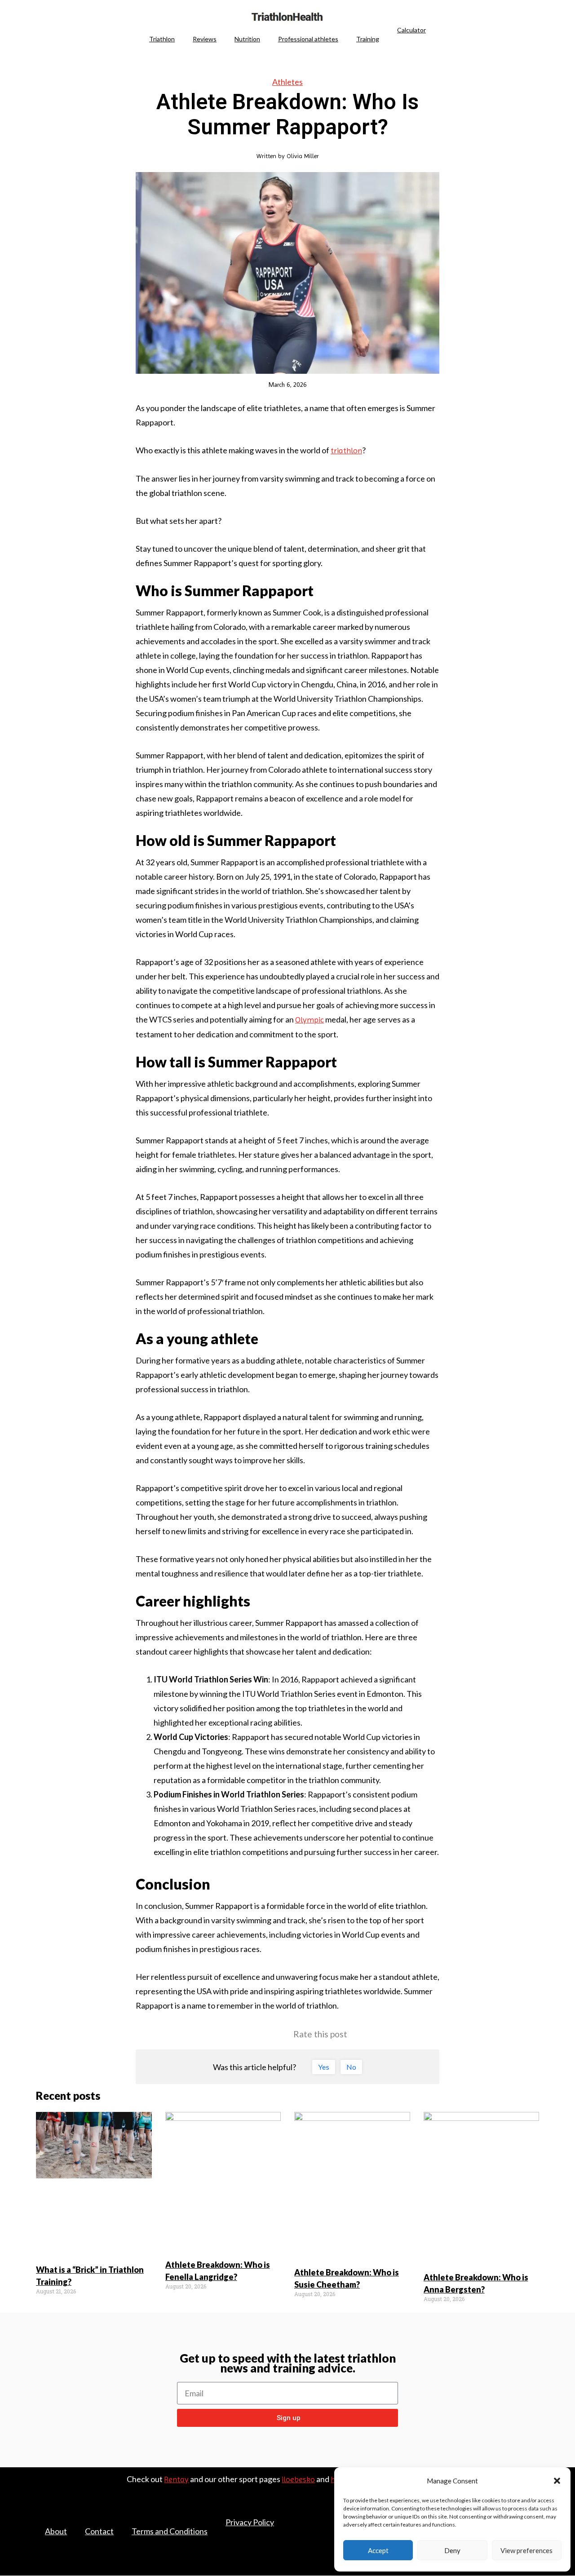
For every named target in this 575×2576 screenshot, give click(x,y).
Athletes (287, 82)
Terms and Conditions (170, 2531)
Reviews (205, 39)
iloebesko (298, 2479)
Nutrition (247, 39)
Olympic (310, 1020)
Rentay (176, 2479)
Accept (378, 2550)
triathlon (346, 450)
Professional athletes (308, 39)
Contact (99, 2531)
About (56, 2531)
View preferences (526, 2550)
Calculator (411, 30)
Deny (452, 2550)
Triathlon (162, 39)
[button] (557, 2481)
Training (368, 39)
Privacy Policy (250, 2522)
